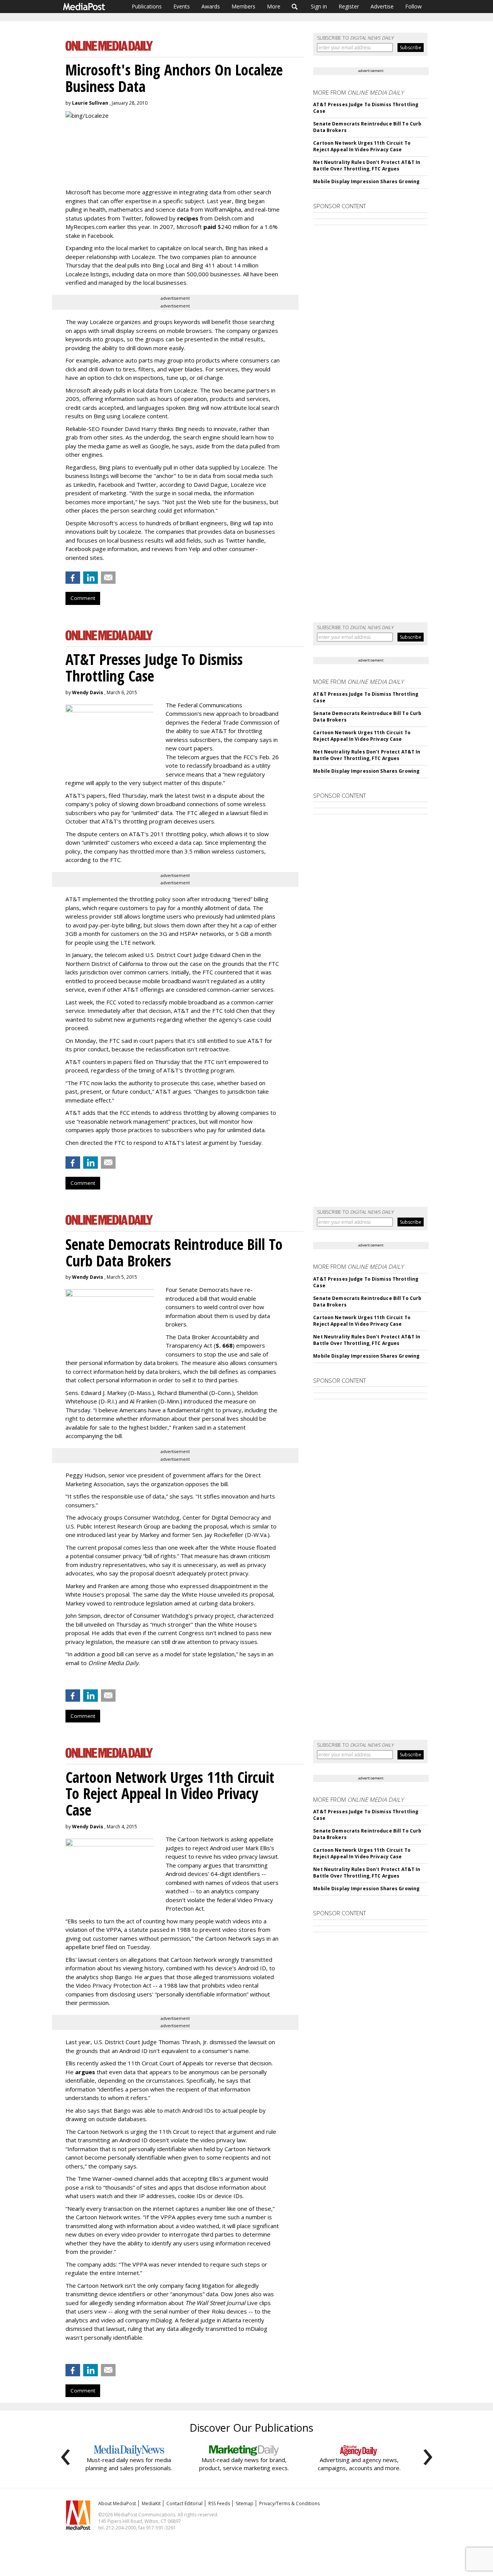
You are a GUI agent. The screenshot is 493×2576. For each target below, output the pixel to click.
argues (85, 2072)
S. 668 (224, 1345)
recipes (188, 218)
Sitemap (245, 2503)
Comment (83, 598)
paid (210, 227)
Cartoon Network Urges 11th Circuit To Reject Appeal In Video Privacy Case (362, 146)
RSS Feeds (219, 2503)
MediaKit (151, 2503)
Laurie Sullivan (90, 103)
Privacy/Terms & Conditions (289, 2503)
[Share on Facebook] (73, 578)
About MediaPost (117, 2503)
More (274, 6)
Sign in (319, 6)
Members (243, 6)
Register (349, 6)
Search (295, 7)
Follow (413, 6)
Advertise (382, 6)
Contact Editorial (184, 2503)
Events (182, 6)
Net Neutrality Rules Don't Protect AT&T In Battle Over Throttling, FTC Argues (367, 165)
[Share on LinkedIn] (91, 578)
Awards (211, 6)
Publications (147, 6)
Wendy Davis (88, 692)
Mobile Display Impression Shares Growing (366, 181)
